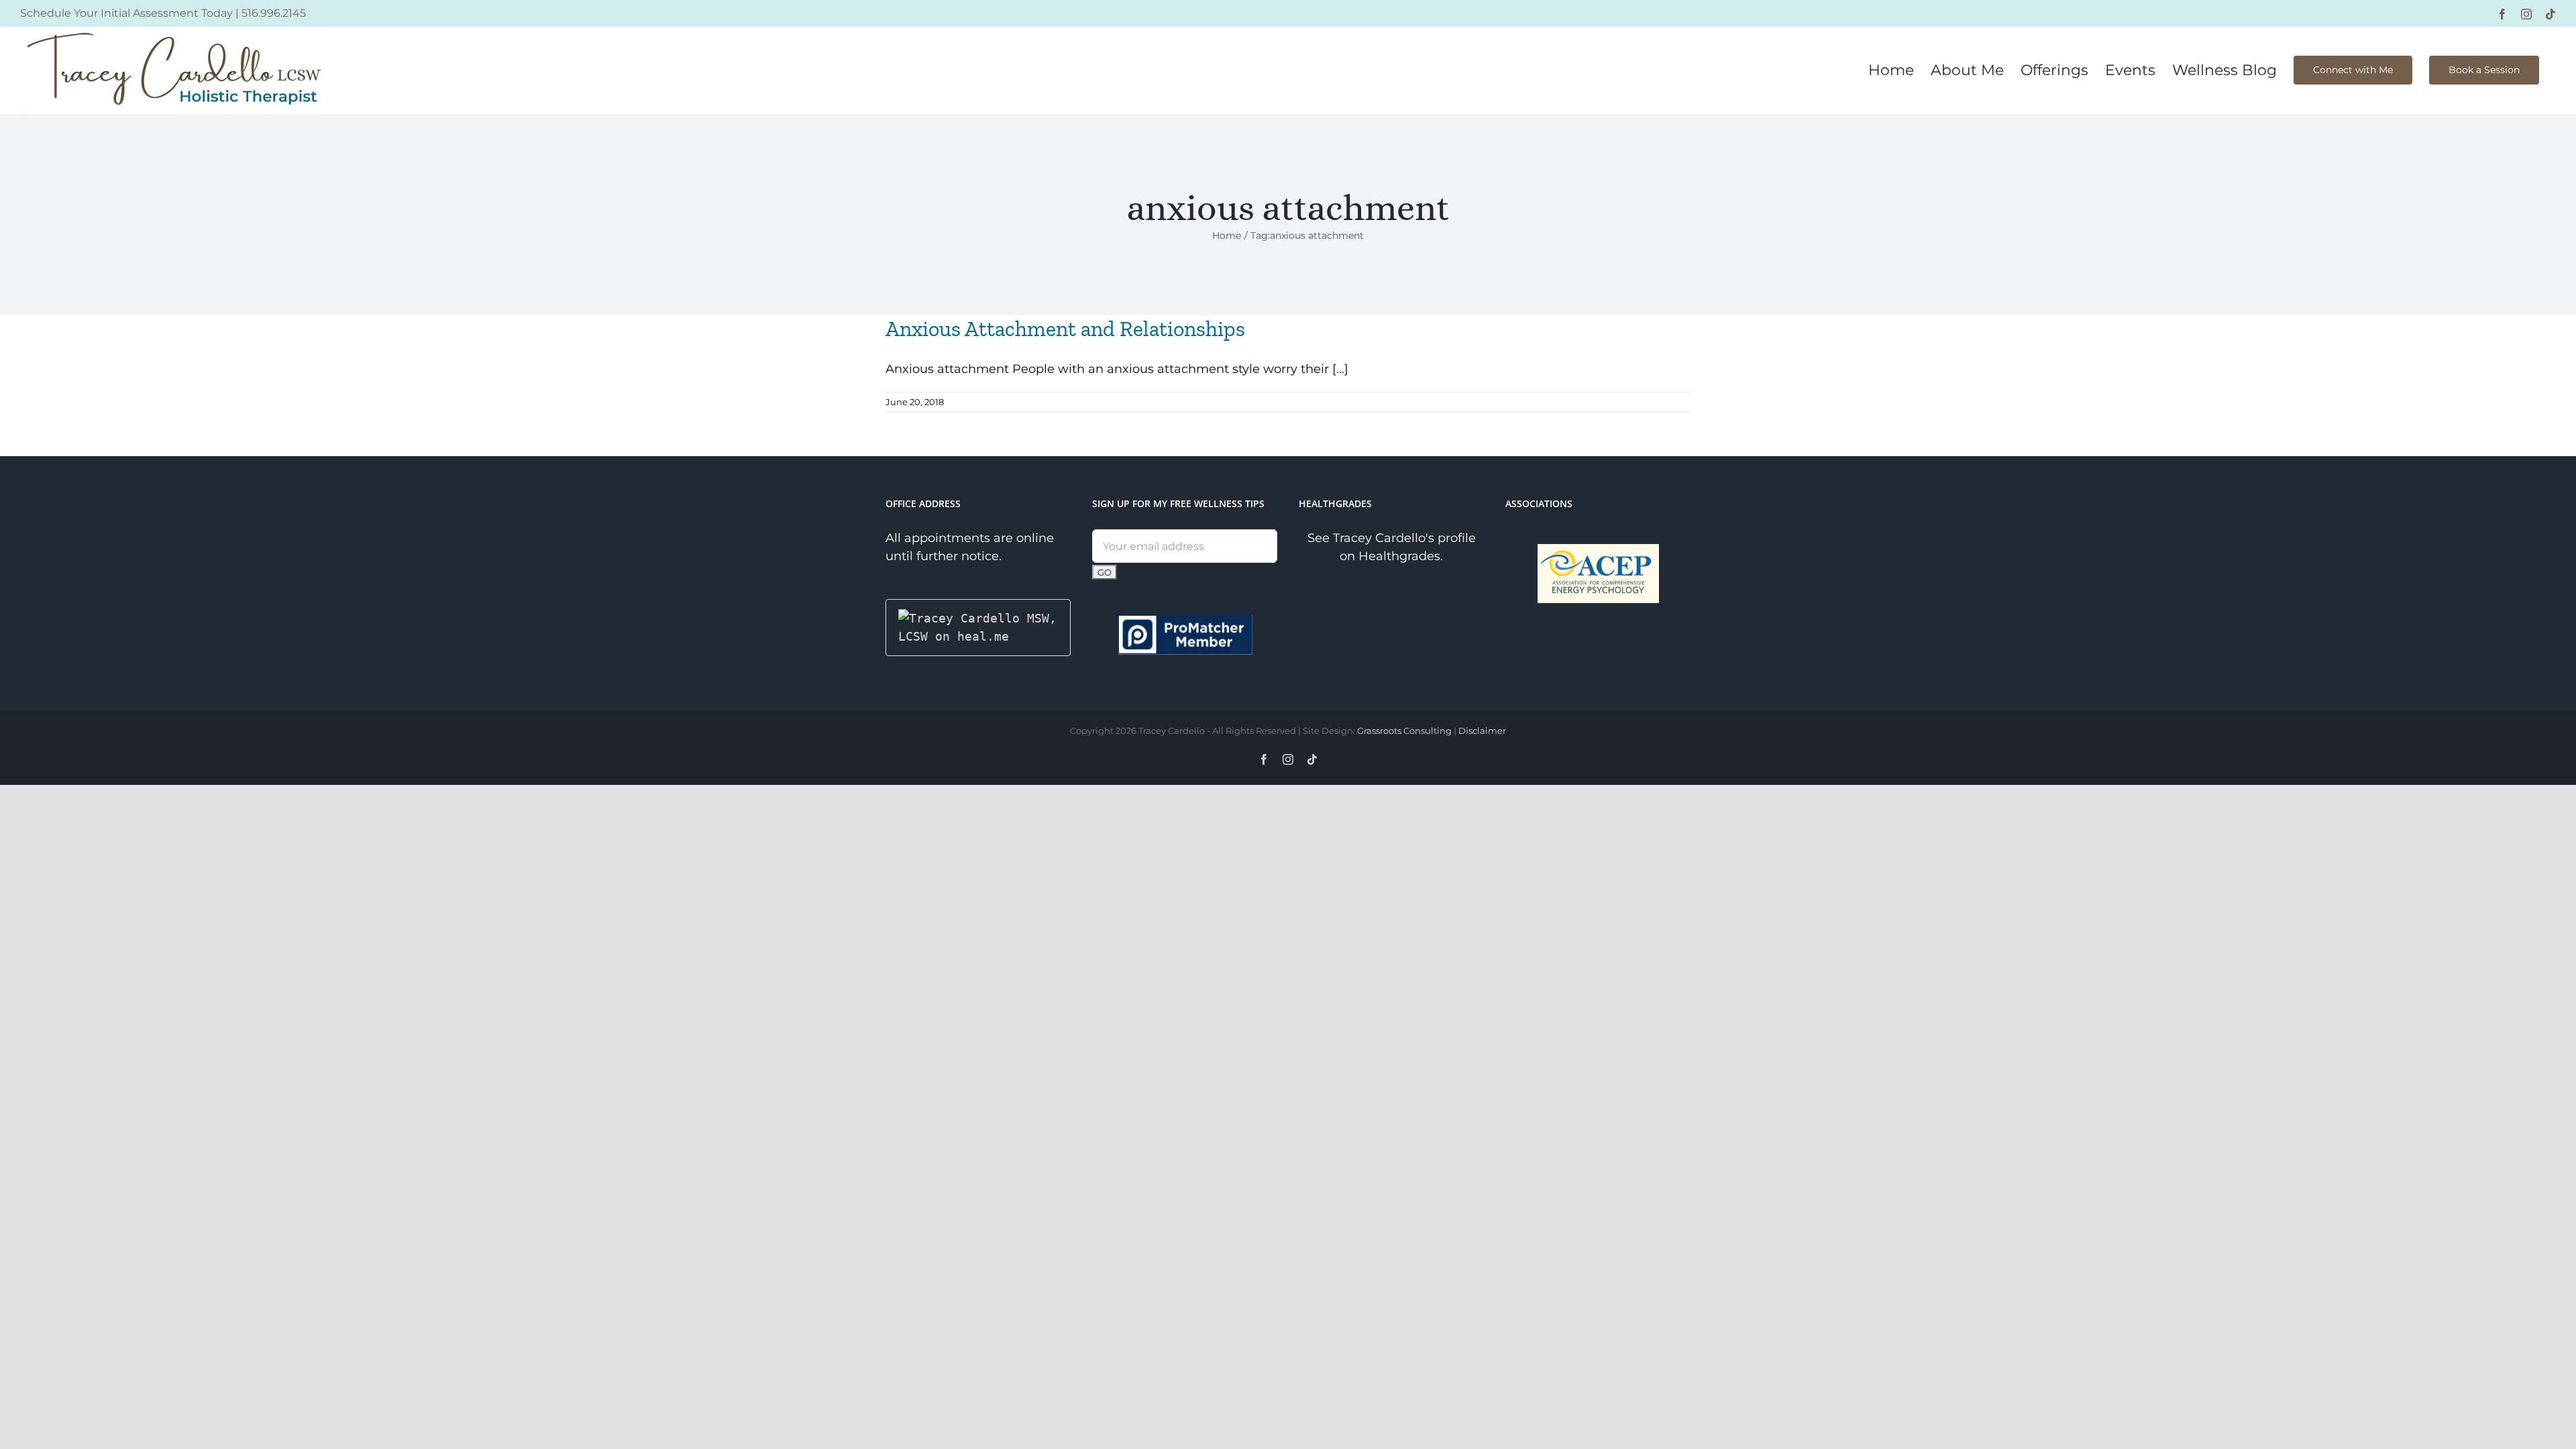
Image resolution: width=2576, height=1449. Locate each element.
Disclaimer (1482, 731)
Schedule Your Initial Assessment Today (126, 13)
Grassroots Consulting (1404, 731)
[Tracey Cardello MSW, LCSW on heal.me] (978, 618)
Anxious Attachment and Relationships (1065, 329)
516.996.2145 (274, 13)
